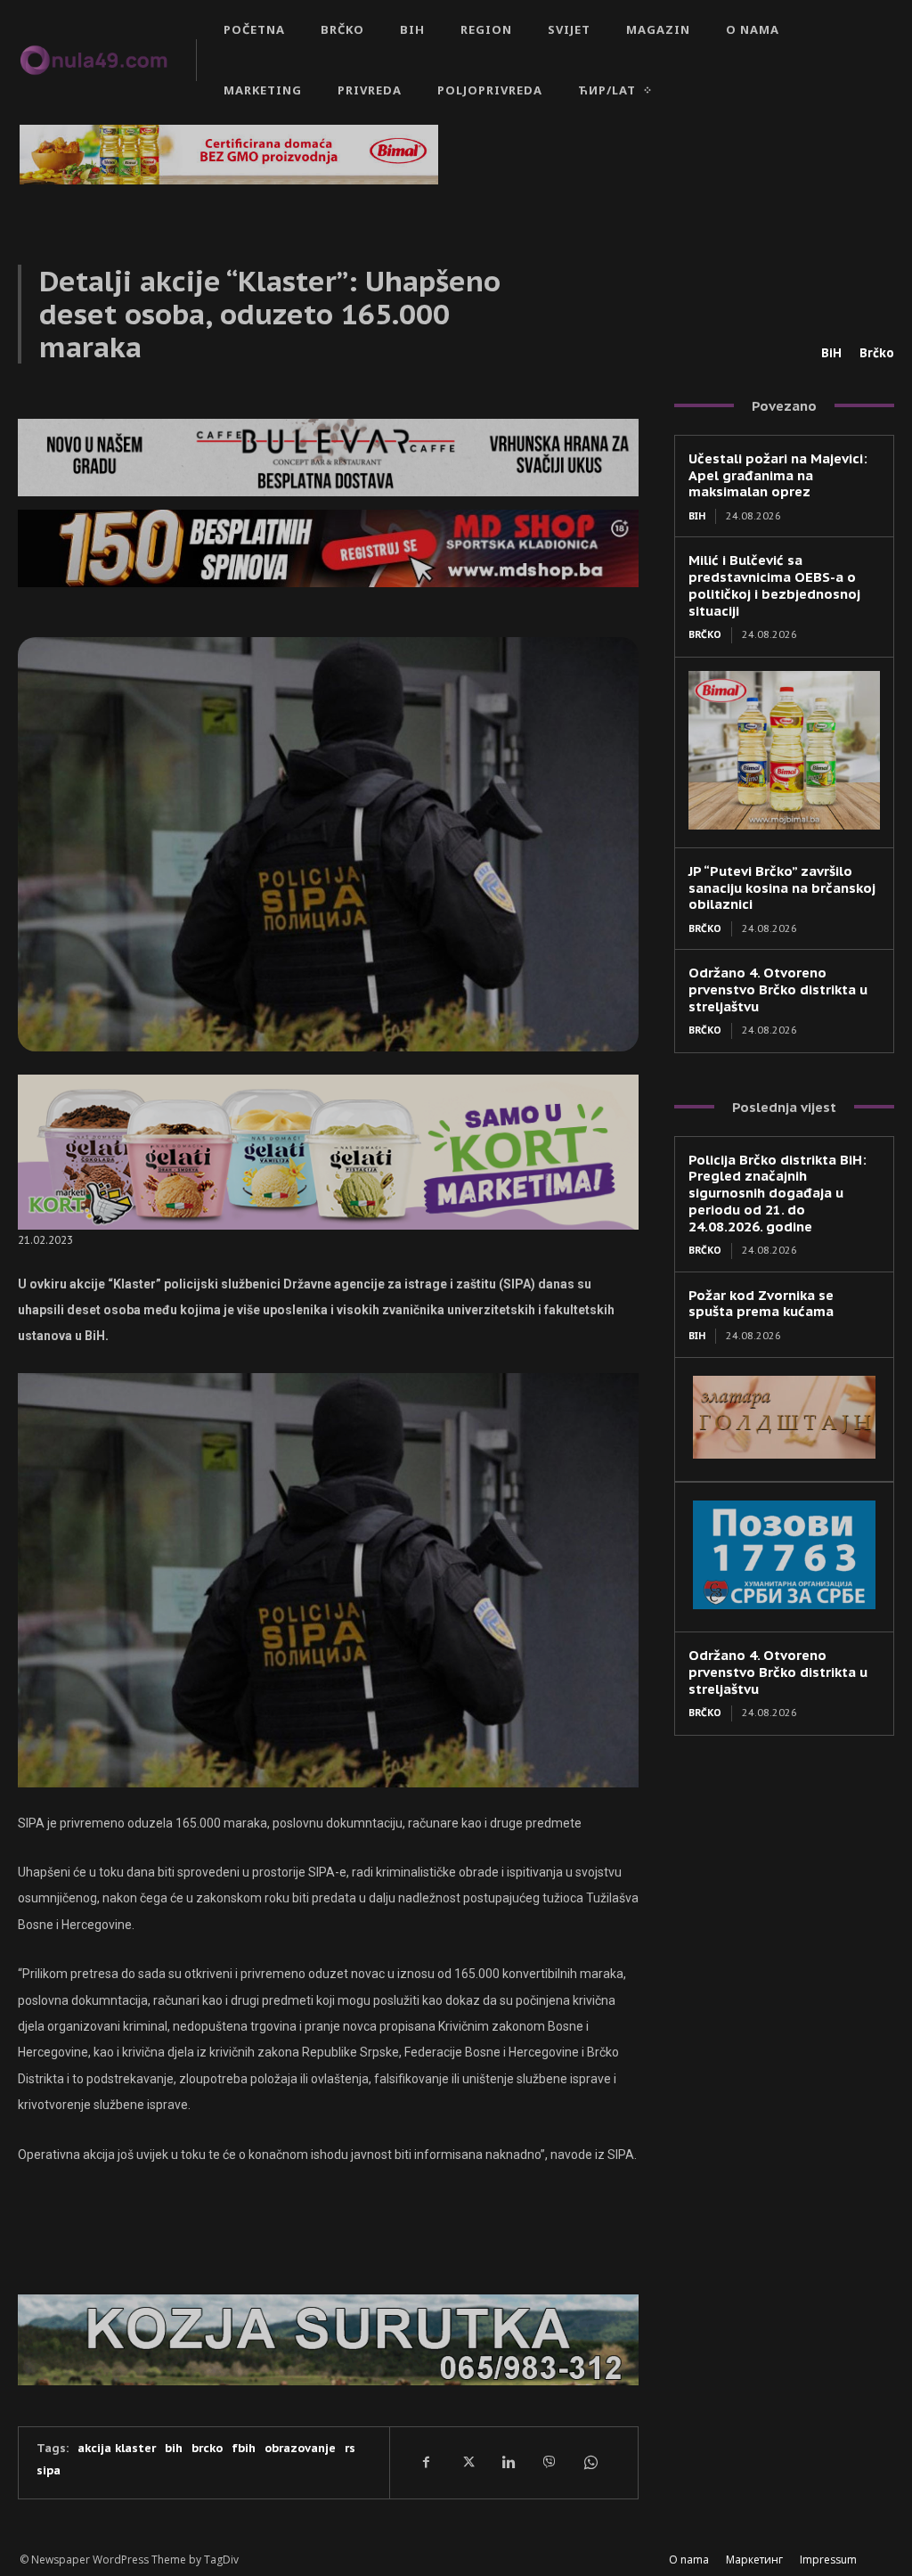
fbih (244, 2448)
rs (350, 2448)
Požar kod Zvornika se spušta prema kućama (761, 1304)
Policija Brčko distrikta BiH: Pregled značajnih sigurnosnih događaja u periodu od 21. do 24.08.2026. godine (778, 1193)
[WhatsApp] (590, 2462)
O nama (689, 2560)
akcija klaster (117, 2448)
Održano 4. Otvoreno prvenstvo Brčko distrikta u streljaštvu (778, 990)
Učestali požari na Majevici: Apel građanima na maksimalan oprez (778, 475)
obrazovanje (300, 2448)
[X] (467, 2462)
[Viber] (549, 2462)
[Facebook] (426, 2462)
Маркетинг (754, 2560)
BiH (831, 353)
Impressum (828, 2560)
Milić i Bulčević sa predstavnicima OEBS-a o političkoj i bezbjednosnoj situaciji (774, 585)
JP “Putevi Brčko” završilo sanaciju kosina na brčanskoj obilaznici (782, 888)
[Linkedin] (508, 2462)
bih (174, 2448)
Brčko (877, 353)
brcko (207, 2448)
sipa (49, 2470)
